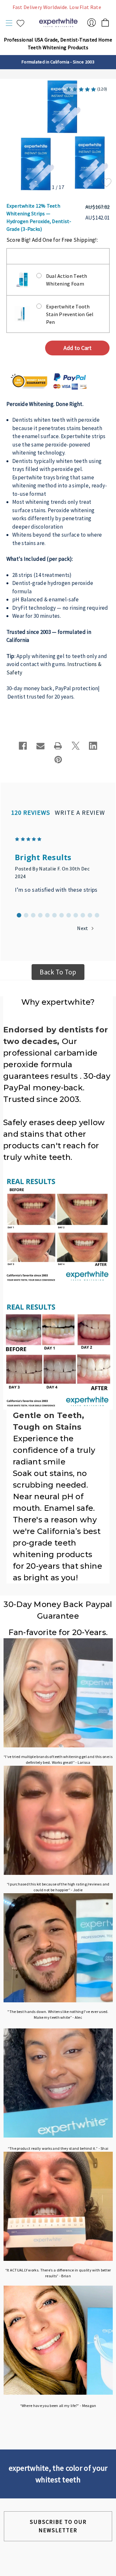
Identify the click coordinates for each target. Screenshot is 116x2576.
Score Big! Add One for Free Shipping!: (52, 240)
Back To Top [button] (58, 972)
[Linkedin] (93, 746)
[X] (76, 746)
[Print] (58, 746)
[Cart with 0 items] (105, 21)
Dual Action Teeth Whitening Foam (67, 280)
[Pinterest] (58, 760)
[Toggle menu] (10, 23)
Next (83, 928)
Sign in (92, 23)
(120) (102, 89)
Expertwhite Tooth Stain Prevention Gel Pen (70, 314)
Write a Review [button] (80, 812)
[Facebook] (23, 746)
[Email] (41, 746)
